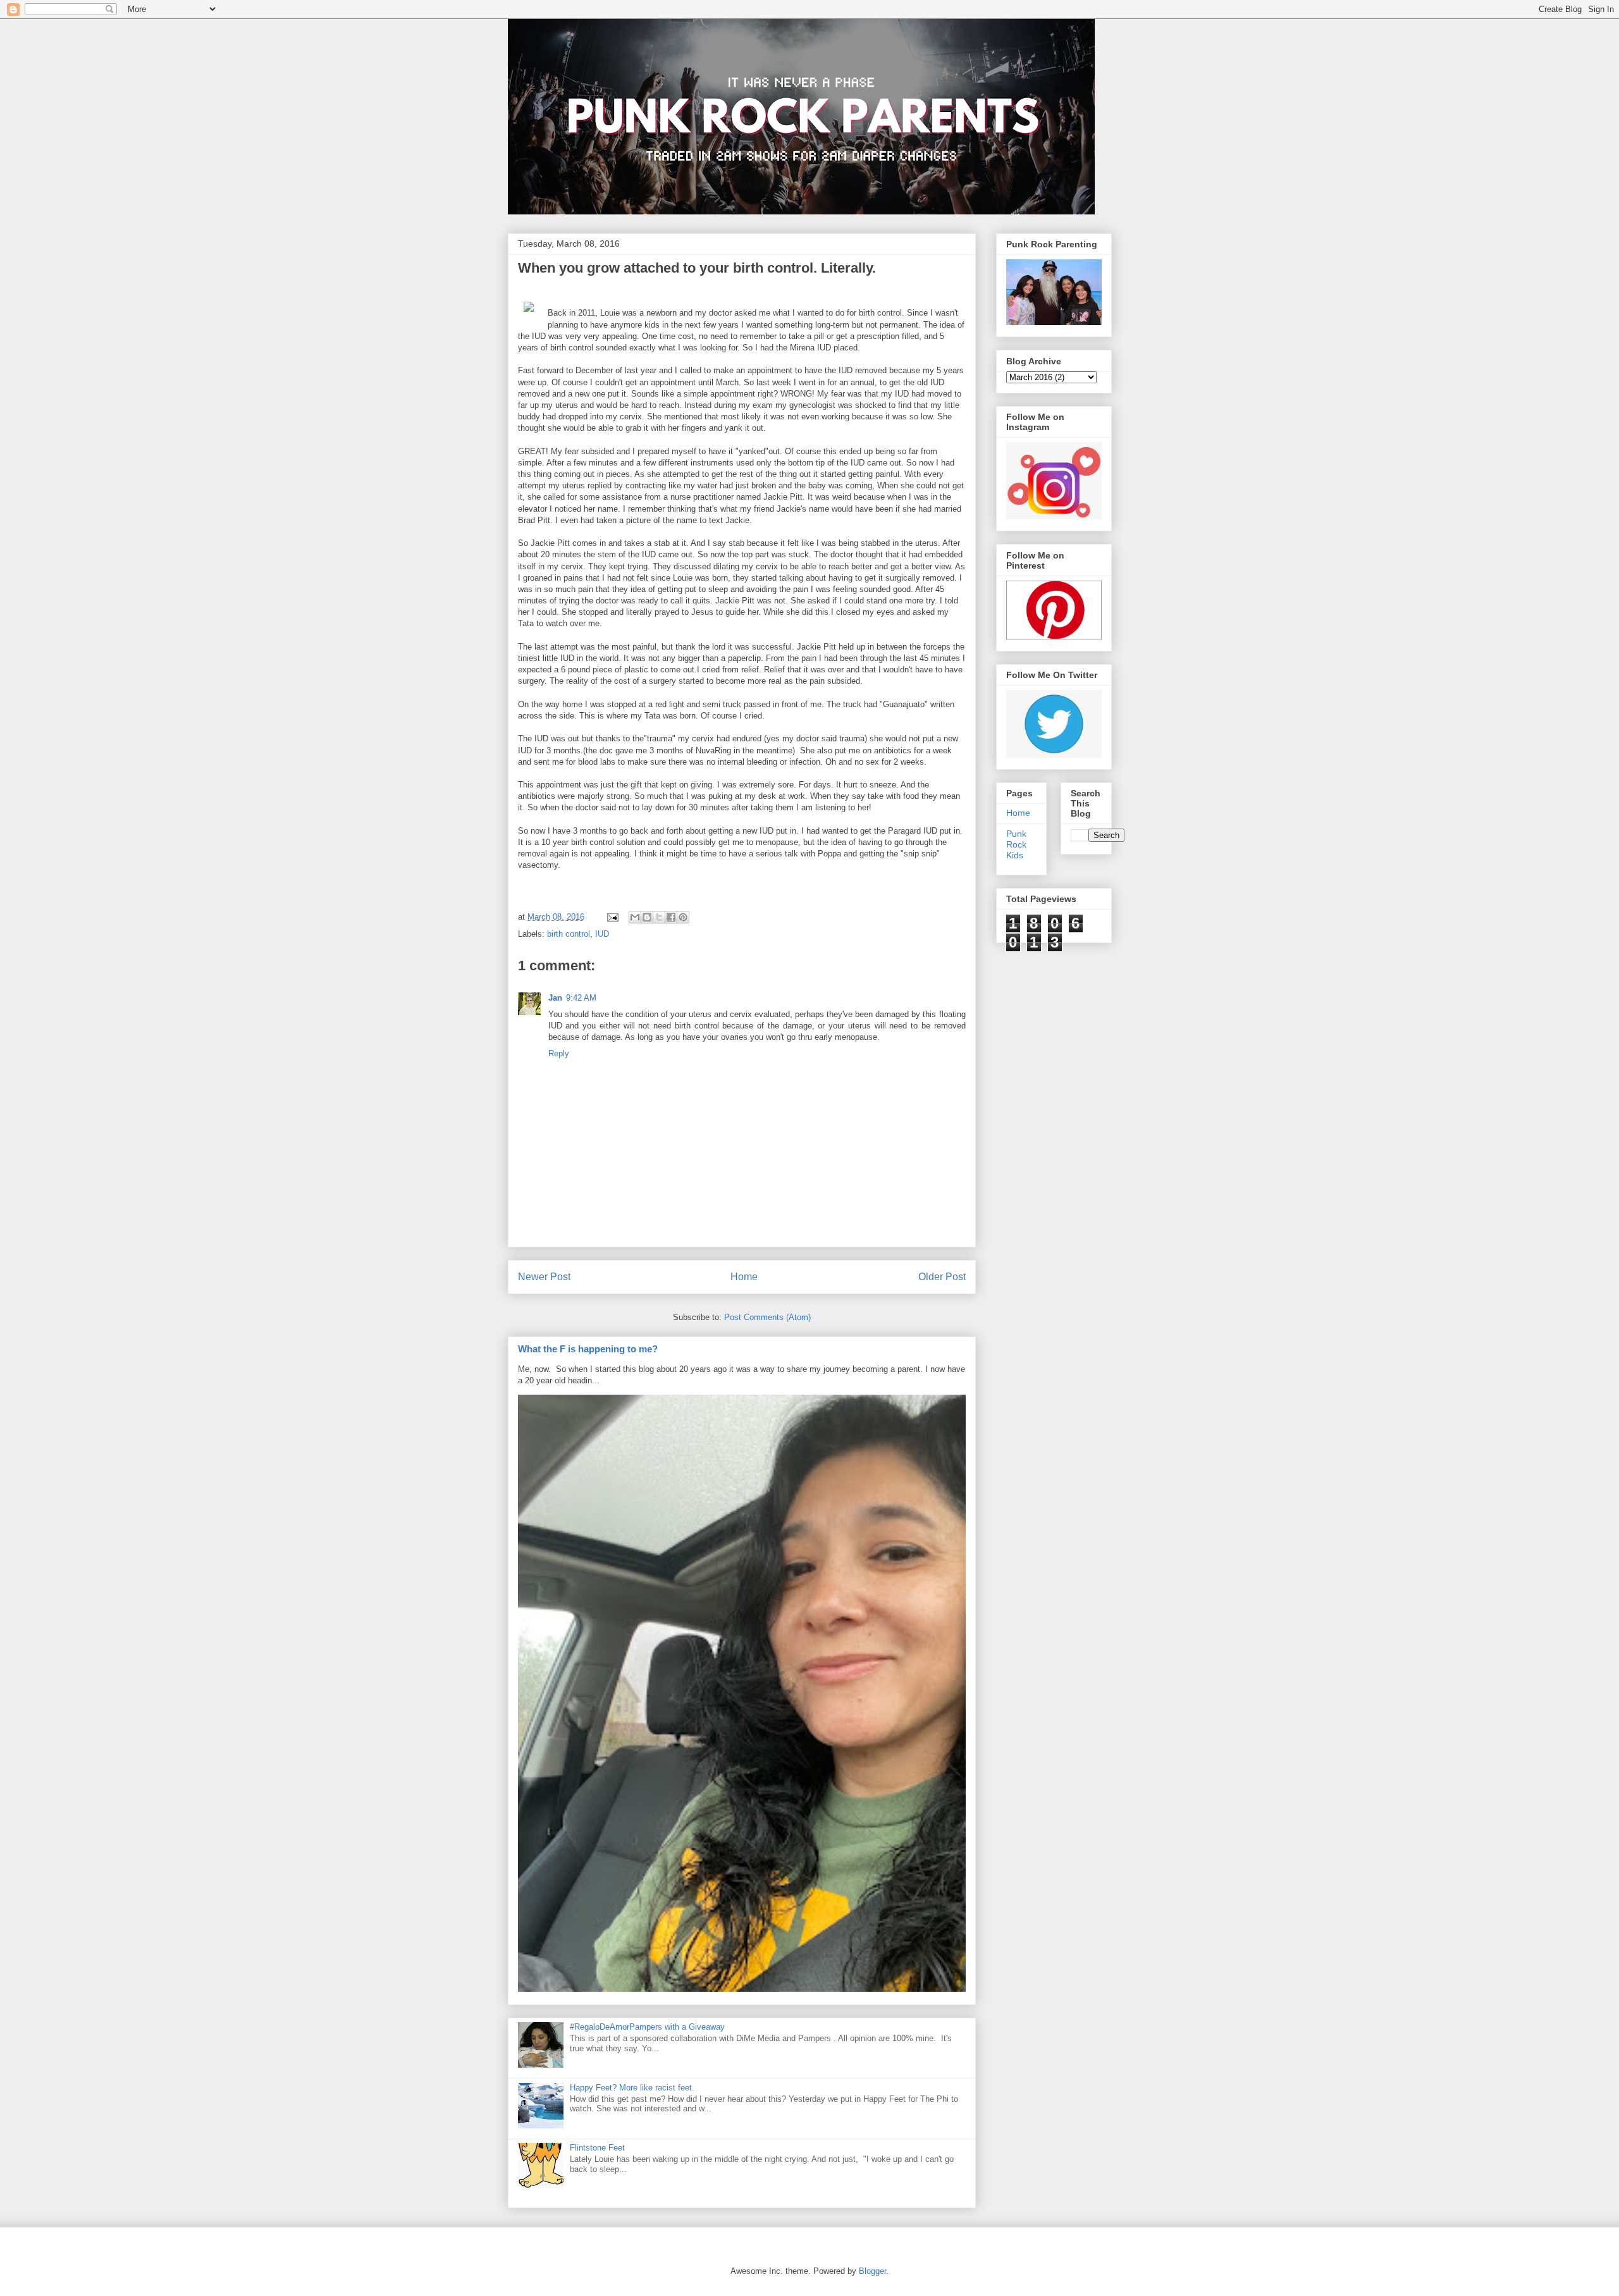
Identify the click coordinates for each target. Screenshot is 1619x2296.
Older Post (942, 1277)
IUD (602, 934)
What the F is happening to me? (588, 1349)
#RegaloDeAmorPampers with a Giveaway (647, 2027)
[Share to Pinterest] (683, 917)
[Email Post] (613, 917)
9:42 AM (581, 998)
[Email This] (635, 917)
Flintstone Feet (597, 2148)
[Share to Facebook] (671, 917)
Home (744, 1277)
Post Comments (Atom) (767, 1317)
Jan (555, 998)
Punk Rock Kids (1016, 844)
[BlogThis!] (647, 917)
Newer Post (544, 1277)
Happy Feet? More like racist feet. (632, 2088)
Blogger (872, 2271)
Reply (559, 1053)
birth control (569, 934)
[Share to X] (659, 917)
